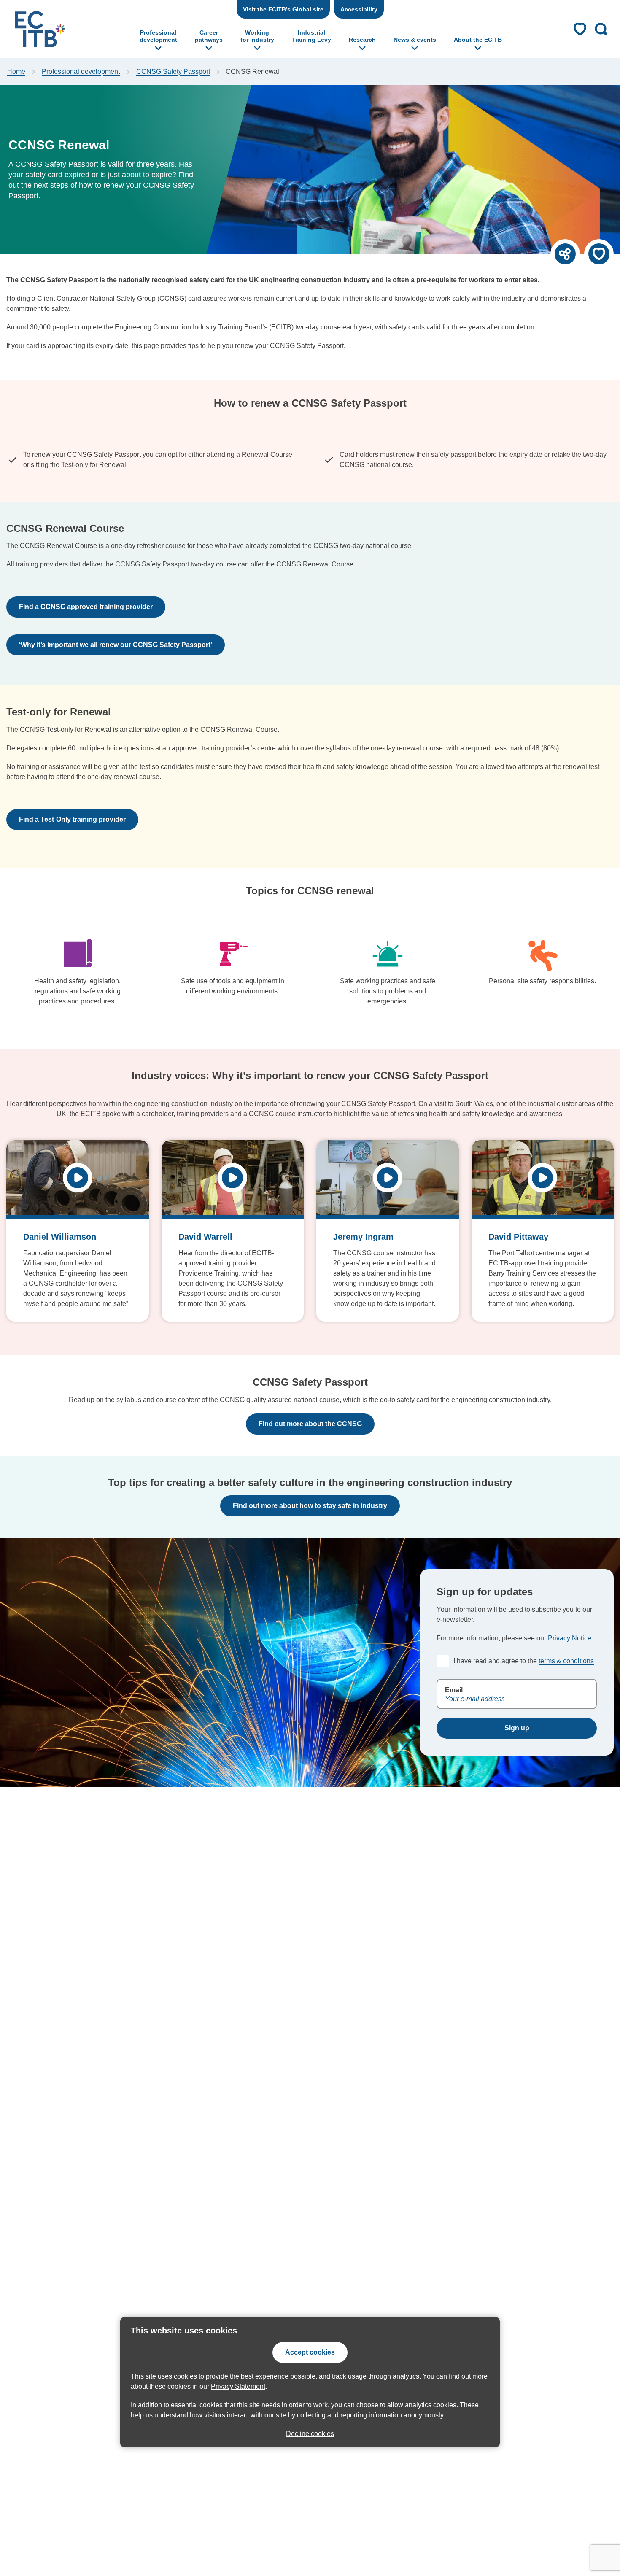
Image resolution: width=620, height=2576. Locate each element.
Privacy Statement (238, 2386)
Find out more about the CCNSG (310, 1424)
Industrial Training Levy (311, 36)
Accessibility (359, 9)
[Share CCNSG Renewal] (565, 254)
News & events (415, 40)
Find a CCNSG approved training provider (86, 607)
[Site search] (601, 29)
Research (362, 40)
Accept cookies (310, 2352)
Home (16, 71)
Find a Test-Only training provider (72, 819)
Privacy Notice (570, 1638)
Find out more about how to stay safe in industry (310, 1506)
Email (454, 1690)
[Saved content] (580, 29)
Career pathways (209, 36)
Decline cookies (310, 2434)
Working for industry (257, 36)
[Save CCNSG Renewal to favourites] (599, 254)
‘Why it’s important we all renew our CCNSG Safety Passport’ (116, 645)
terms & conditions (566, 1661)
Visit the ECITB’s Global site (283, 9)
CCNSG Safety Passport (173, 71)
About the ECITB (478, 40)
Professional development (158, 36)
